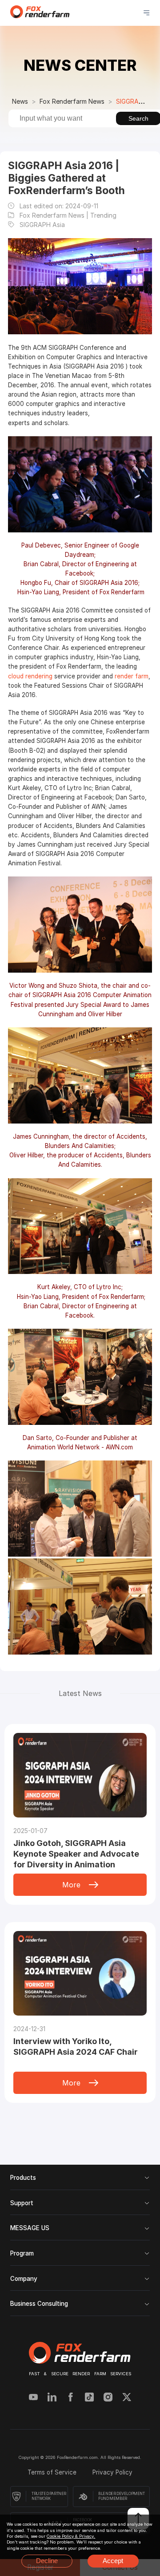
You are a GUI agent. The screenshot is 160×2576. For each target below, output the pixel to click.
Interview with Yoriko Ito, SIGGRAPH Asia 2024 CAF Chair (76, 2047)
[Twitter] (127, 2398)
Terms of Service (53, 2472)
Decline (47, 2561)
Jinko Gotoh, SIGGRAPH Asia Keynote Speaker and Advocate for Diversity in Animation (76, 1854)
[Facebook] (71, 2398)
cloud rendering (30, 676)
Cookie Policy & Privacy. (71, 2536)
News (20, 101)
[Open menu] (146, 13)
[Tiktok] (89, 2398)
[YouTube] (33, 2398)
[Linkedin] (52, 2398)
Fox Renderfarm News (72, 101)
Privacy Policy (112, 2472)
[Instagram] (108, 2398)
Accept (113, 2561)
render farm (132, 676)
